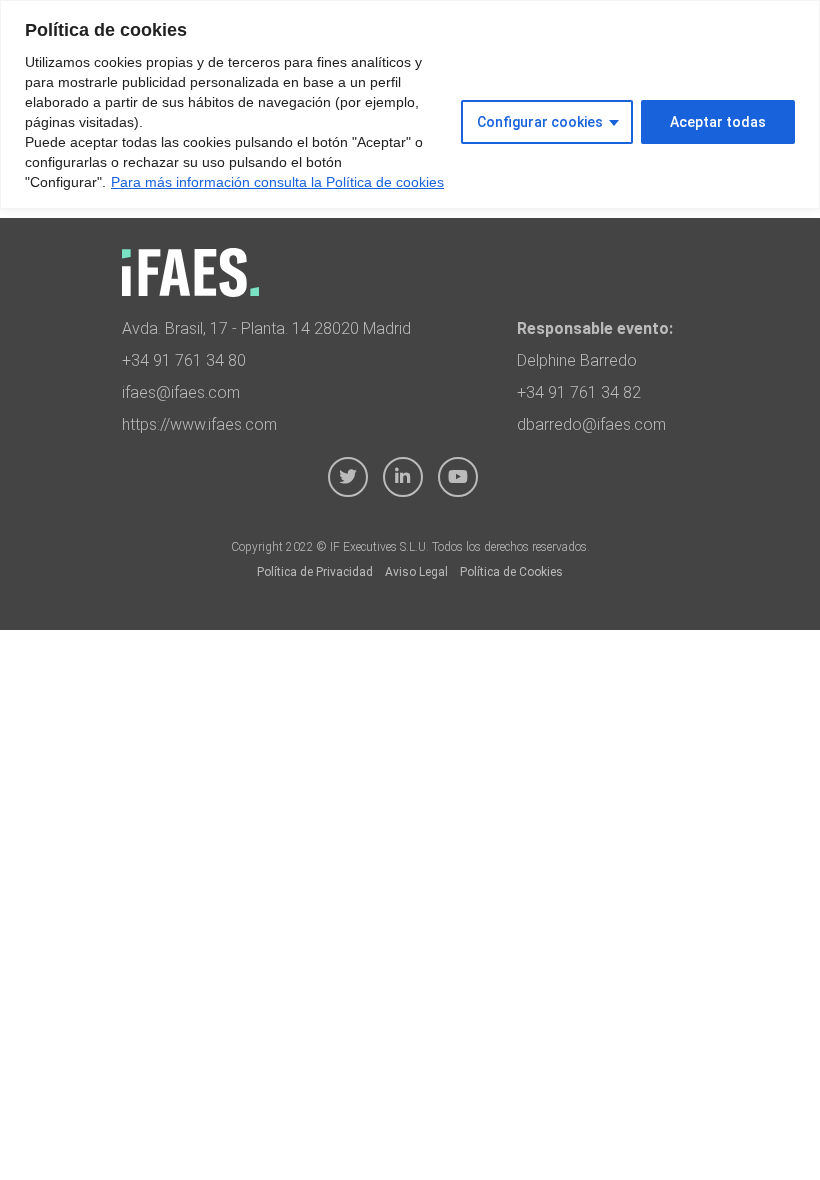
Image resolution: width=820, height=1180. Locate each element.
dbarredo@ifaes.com (591, 424)
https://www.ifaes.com (199, 424)
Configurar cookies (540, 122)
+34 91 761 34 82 (579, 392)
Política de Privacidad (315, 572)
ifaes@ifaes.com (181, 392)
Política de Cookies (511, 572)
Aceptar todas (718, 122)
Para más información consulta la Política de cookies (277, 182)
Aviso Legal (416, 572)
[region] (410, 104)
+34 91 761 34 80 (184, 360)
